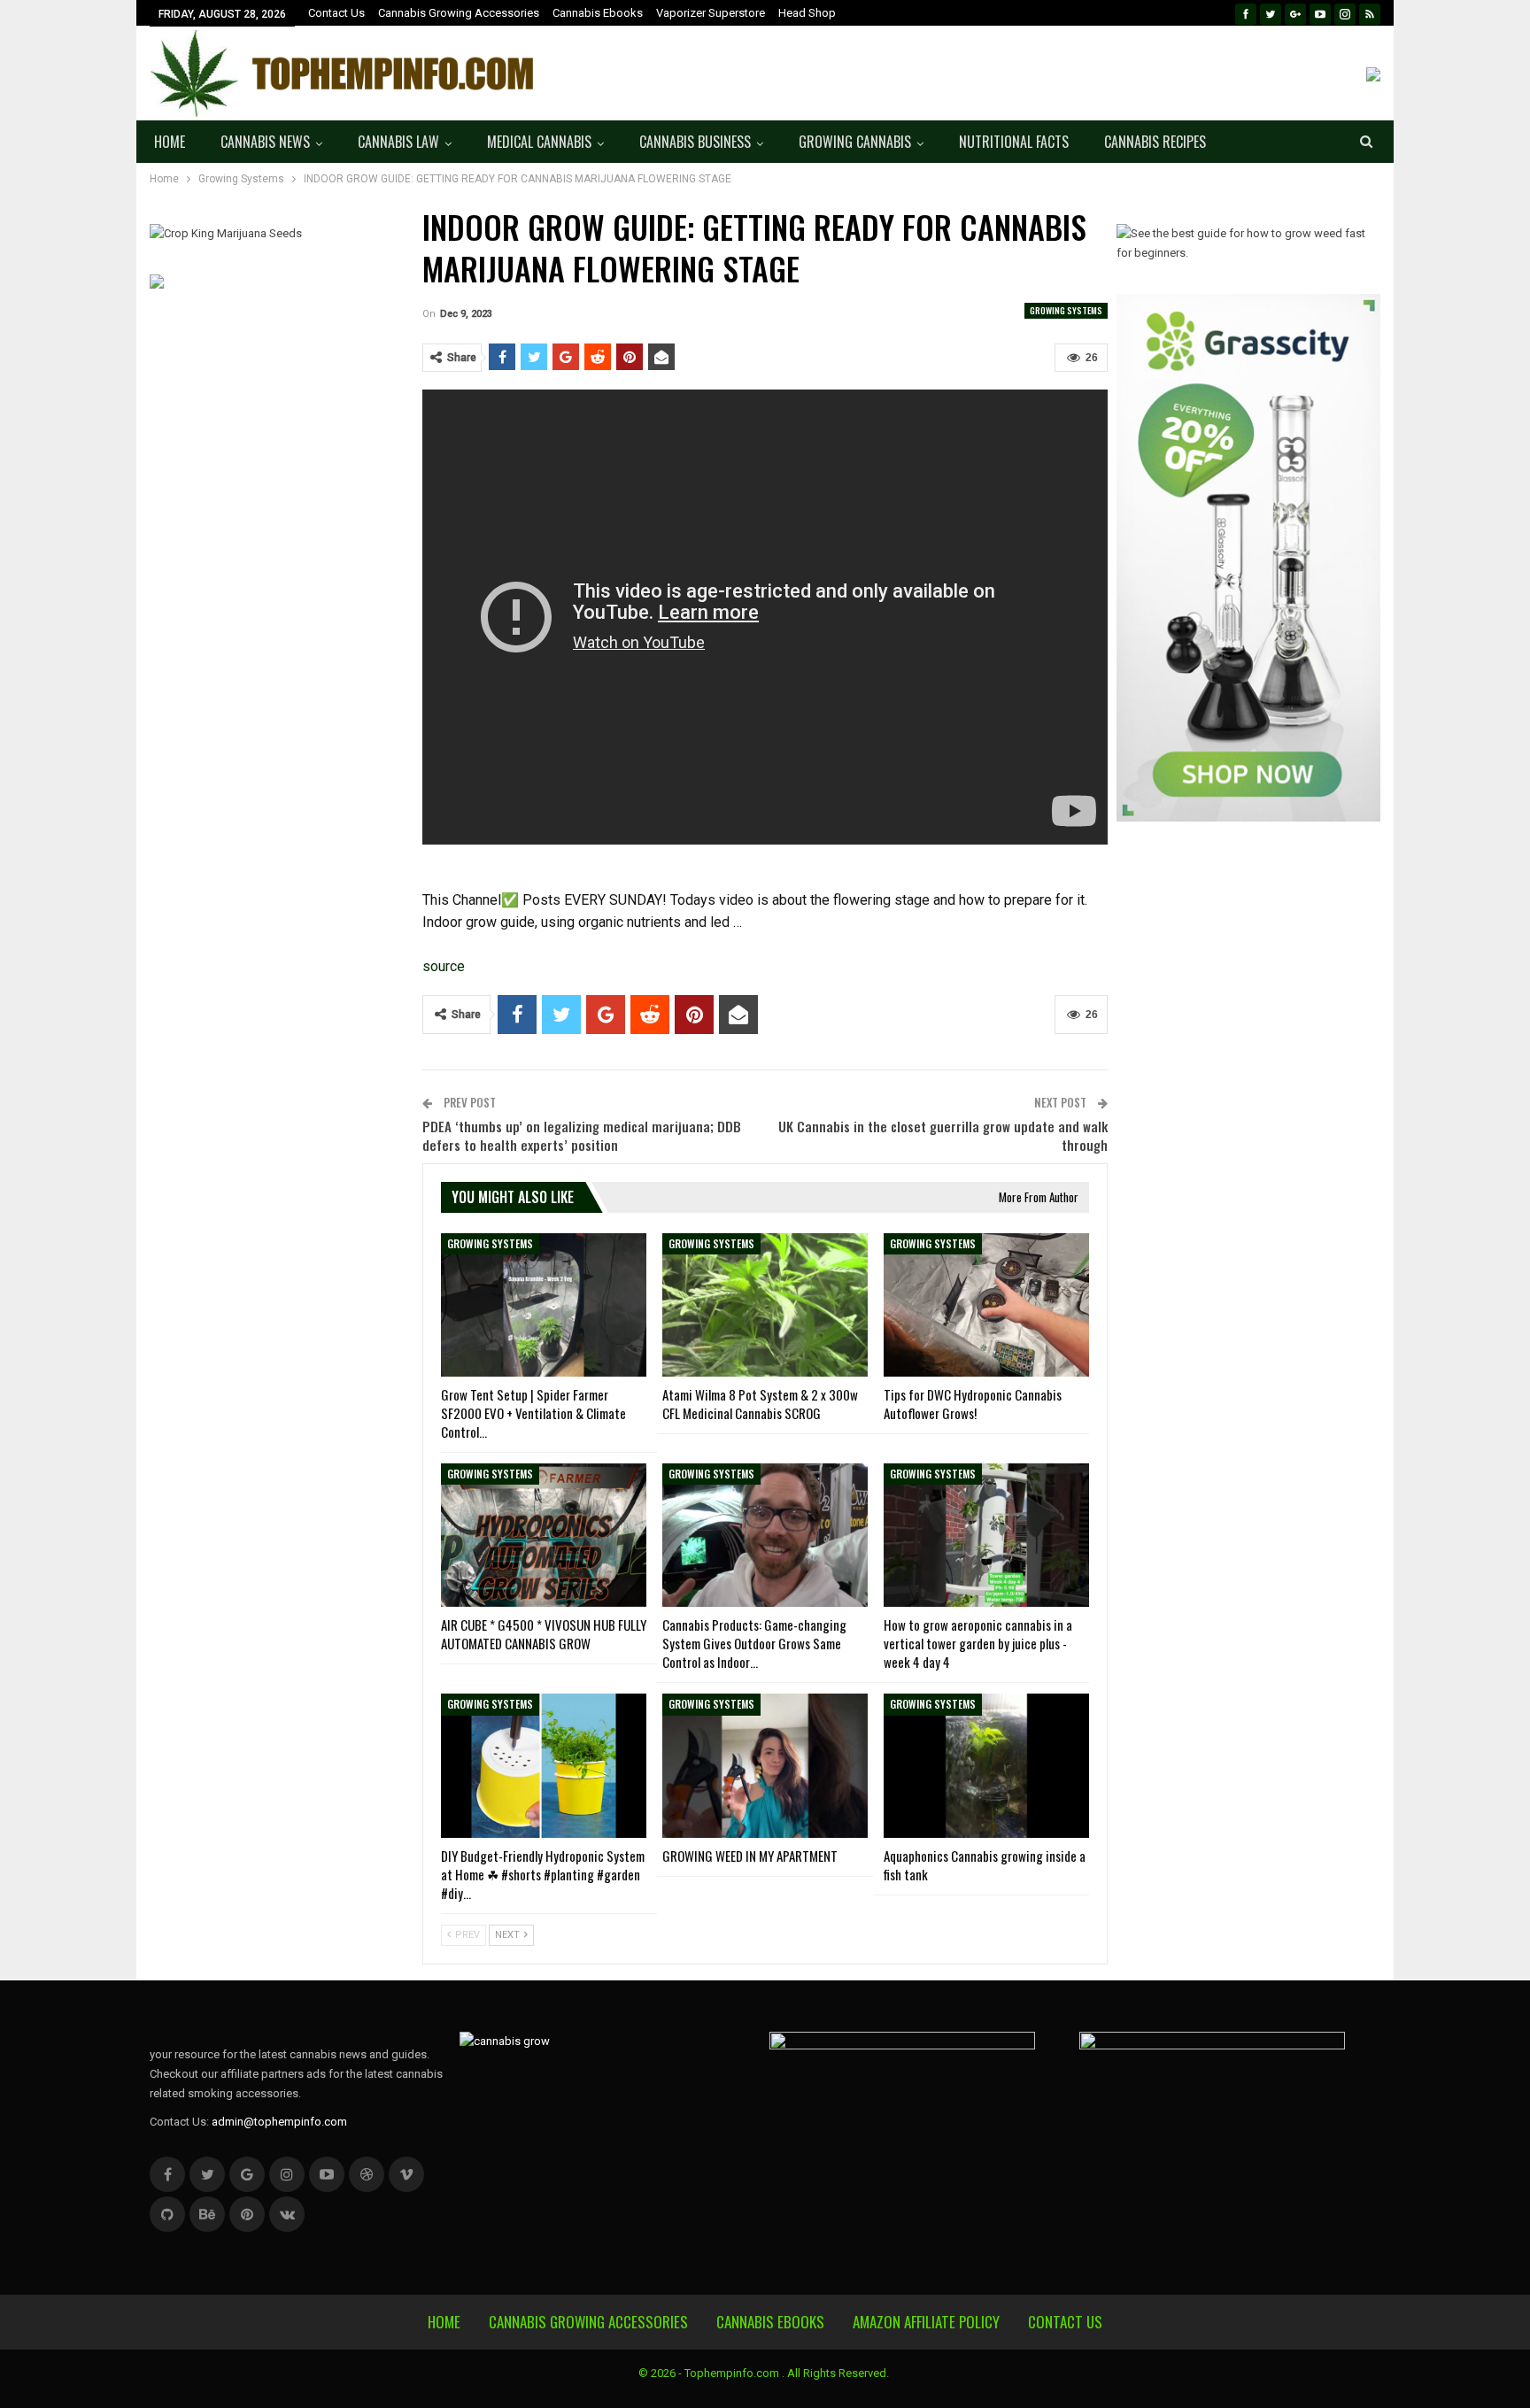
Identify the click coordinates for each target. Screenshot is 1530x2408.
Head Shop (807, 13)
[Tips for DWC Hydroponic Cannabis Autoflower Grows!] (986, 1305)
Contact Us (336, 13)
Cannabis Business (695, 142)
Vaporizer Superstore (711, 13)
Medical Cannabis (539, 142)
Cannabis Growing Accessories (459, 13)
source (444, 966)
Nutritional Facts (1014, 142)
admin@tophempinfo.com (279, 2122)
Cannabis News (265, 142)
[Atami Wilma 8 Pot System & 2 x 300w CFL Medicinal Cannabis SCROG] (765, 1305)
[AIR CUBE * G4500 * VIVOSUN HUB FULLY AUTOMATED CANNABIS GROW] (544, 1535)
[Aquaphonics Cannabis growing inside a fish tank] (986, 1765)
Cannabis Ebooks (598, 13)
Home (170, 142)
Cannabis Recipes (1155, 142)
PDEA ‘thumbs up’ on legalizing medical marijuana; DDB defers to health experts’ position (582, 1135)
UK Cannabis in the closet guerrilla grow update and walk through (943, 1135)
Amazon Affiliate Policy (926, 2322)
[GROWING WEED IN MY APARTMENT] (765, 1765)
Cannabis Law (398, 142)
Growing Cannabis (855, 142)
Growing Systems (1066, 310)
